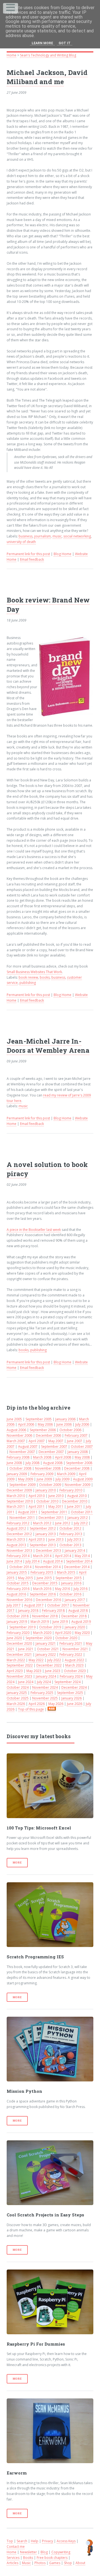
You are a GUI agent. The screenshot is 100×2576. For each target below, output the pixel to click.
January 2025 (17, 1693)
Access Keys (66, 2541)
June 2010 (56, 1496)
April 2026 (37, 1704)
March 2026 (16, 1704)
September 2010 (20, 1501)
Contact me (16, 2547)
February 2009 (42, 1474)
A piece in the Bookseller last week (34, 1230)
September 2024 (67, 1682)
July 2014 (32, 1561)
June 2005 (14, 1419)
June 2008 (14, 1463)
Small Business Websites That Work (34, 972)
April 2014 (63, 1556)
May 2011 (56, 1507)
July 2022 (54, 1660)
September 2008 (79, 1463)
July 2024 (44, 1682)
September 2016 (43, 1594)
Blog (44, 2552)
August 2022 (74, 1660)
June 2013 (56, 1539)
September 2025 (70, 1693)
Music (26, 2563)
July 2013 (74, 1539)
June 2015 (44, 1578)
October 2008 (20, 1468)
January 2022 (46, 1654)
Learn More (42, 43)
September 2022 (20, 1665)
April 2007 (37, 1441)
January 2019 (17, 1622)
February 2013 (71, 1534)
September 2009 (22, 1485)
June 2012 (63, 1523)
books (45, 977)
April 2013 (37, 1539)
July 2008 (32, 1463)
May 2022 (36, 1660)
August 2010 (77, 1496)
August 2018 (78, 1611)
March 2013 (16, 1539)
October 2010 (47, 1501)
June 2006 (64, 1424)
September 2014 (79, 1561)
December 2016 (48, 1600)
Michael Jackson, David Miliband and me (47, 77)
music (57, 536)
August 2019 (81, 1622)
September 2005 (39, 1419)
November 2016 (19, 1600)
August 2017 (34, 1605)
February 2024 (71, 1676)
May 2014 (82, 1556)
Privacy (47, 2541)
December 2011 (51, 1518)
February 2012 (18, 1523)
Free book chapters (52, 2558)
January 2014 (75, 1550)
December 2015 (45, 1583)
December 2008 (77, 1468)
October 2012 (70, 1528)
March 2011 (16, 1507)
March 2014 (42, 1556)
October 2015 (18, 1583)
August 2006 (16, 1430)
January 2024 (46, 1676)
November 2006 (19, 1435)
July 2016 (81, 1589)
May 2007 (56, 1441)
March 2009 (66, 1474)
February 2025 (42, 1693)
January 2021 (46, 1643)
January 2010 (46, 1490)
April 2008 (63, 1457)
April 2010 (37, 1496)
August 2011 (28, 1512)
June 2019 (60, 1622)
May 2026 (56, 1704)
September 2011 (54, 1512)
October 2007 (82, 1446)
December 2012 (19, 1534)
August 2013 (16, 1545)
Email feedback (32, 559)
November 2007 (22, 1452)
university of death (21, 542)
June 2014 (14, 1561)
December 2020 (19, 1643)
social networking (77, 536)
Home (12, 55)
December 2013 (48, 1550)
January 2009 (17, 1474)
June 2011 (75, 1507)
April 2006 (26, 1424)
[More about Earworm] (50, 2431)
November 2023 (19, 1676)
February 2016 (18, 1589)
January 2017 (75, 1600)
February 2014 (18, 1556)
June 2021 (26, 1649)
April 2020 (63, 1633)
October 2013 (70, 1545)
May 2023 (34, 1671)
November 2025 (45, 1698)
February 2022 (71, 1654)
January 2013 (46, 1534)
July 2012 (81, 1523)
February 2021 (71, 1643)
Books (28, 2558)
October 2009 (50, 1485)
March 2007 (16, 1441)
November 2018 (45, 1616)
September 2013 (43, 1545)
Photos (40, 2563)
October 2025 (18, 1698)
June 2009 (44, 1479)
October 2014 (20, 1567)
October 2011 (82, 1512)
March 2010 (16, 1496)
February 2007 (76, 1435)
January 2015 (17, 1572)
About (80, 2563)
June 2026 (75, 1704)
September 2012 (43, 1528)
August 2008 (53, 1463)
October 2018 (18, 1616)
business (26, 536)
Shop (68, 2563)
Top (10, 2541)
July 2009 (62, 1479)
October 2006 (70, 1430)
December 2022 (49, 1665)
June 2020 (14, 1638)
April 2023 (15, 1671)
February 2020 (18, 1633)
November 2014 (48, 1567)
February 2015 (42, 1572)
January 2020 (75, 1627)
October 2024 (18, 1687)
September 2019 (22, 1627)
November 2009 (77, 1485)
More (17, 1863)
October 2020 (66, 1638)
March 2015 (66, 1572)
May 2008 (82, 1457)
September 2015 (69, 1578)
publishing (28, 983)
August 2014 (53, 1561)
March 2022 (16, 1660)
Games (55, 2563)
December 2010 (75, 1501)
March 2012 (42, 1523)
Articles (12, 2563)
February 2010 (71, 1490)
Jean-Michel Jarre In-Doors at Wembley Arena (48, 1046)
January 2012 (78, 1518)
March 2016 (42, 1589)
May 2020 (82, 1633)
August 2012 (16, 1528)
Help (35, 2541)
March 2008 (42, 1457)
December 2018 (74, 1616)
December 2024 (74, 1687)
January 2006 (65, 1419)
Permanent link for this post (28, 554)
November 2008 (48, 1468)
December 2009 (19, 1490)
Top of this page (31, 1709)
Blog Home (62, 554)
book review (28, 977)
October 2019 (50, 1627)
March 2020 (42, 1633)
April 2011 (37, 1507)
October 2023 (75, 1671)
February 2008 (18, 1457)
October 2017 (58, 1605)
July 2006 (82, 1424)
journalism (42, 536)
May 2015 (26, 1578)
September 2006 (43, 1430)
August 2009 (83, 1479)
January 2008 (78, 1452)
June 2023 (53, 1671)
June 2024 (26, 1682)
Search (22, 2541)
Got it (65, 43)
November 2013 (19, 1550)
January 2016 (71, 1583)
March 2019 (40, 1622)
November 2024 (45, 1687)
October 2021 (48, 1649)
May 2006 (45, 1424)
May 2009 (26, 1479)
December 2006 (48, 1435)
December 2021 (19, 1654)
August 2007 (28, 1446)
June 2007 (75, 1441)
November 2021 (75, 1649)
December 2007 (51, 1452)
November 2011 (22, 1518)
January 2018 (28, 1611)
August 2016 (16, 1594)
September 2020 (39, 1638)
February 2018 (53, 1611)
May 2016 (62, 1589)
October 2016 (70, 1594)
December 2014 (77, 1567)
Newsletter (28, 2552)
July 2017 (14, 1605)
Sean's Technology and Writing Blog (48, 55)
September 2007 (54, 1446)
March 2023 (74, 1665)
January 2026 (72, 1698)
